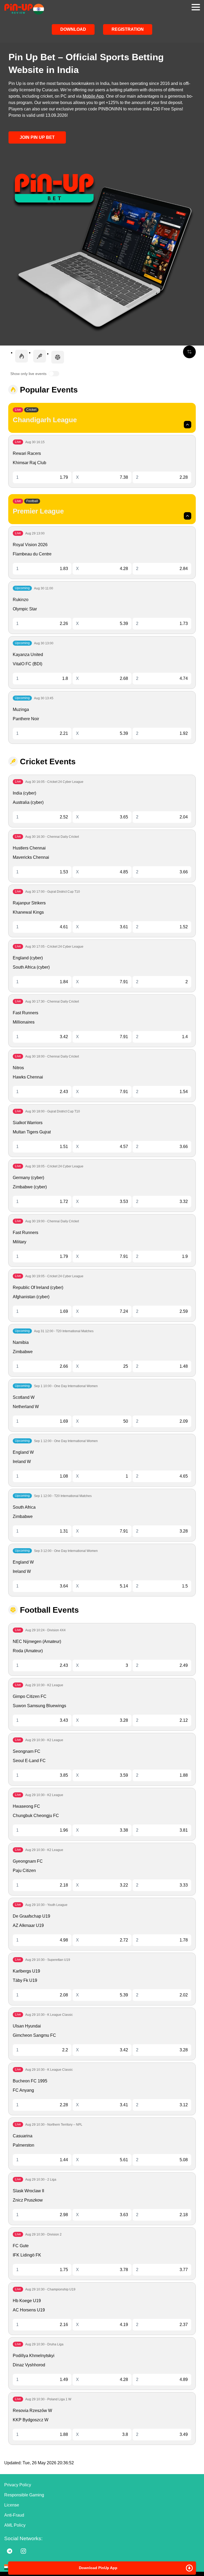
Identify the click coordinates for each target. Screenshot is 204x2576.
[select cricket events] (40, 356)
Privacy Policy (18, 2485)
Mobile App (93, 96)
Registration (128, 29)
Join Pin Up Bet (37, 137)
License (12, 2505)
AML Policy (15, 2525)
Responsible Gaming (24, 2495)
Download (73, 29)
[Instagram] (23, 2551)
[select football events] (58, 357)
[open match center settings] (189, 352)
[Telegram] (10, 2551)
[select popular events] (22, 356)
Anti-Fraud (14, 2515)
